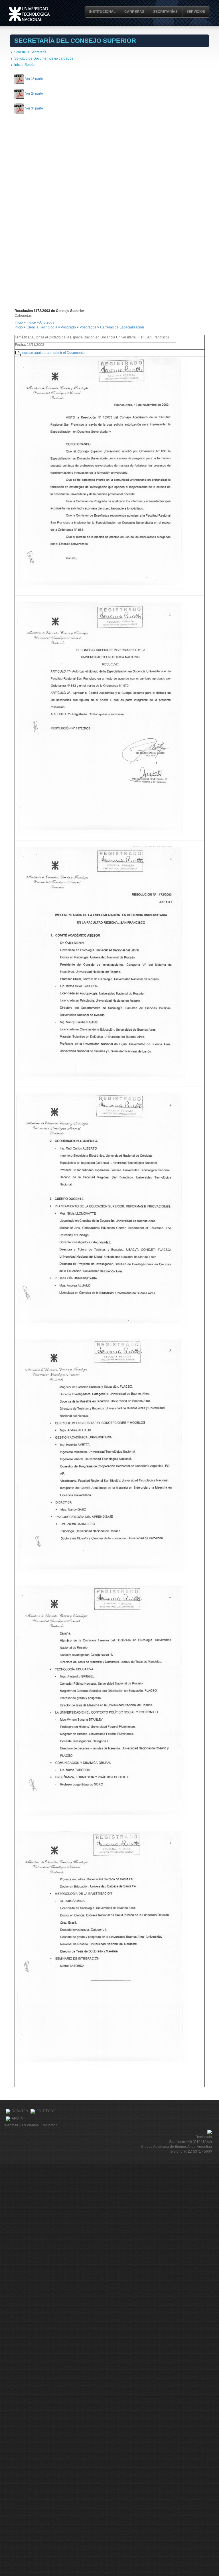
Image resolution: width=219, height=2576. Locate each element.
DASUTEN (20, 2111)
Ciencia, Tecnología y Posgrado (51, 327)
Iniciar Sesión (25, 65)
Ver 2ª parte (34, 94)
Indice (31, 322)
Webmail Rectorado (42, 2125)
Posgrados (88, 327)
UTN (29, 14)
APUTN (18, 2118)
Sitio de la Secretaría (30, 52)
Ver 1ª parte (34, 78)
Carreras (134, 12)
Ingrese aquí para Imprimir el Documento (53, 352)
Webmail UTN (15, 2125)
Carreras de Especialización (122, 327)
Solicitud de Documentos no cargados (44, 58)
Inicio (19, 322)
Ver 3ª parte (34, 108)
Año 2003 (47, 322)
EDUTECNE (46, 2111)
